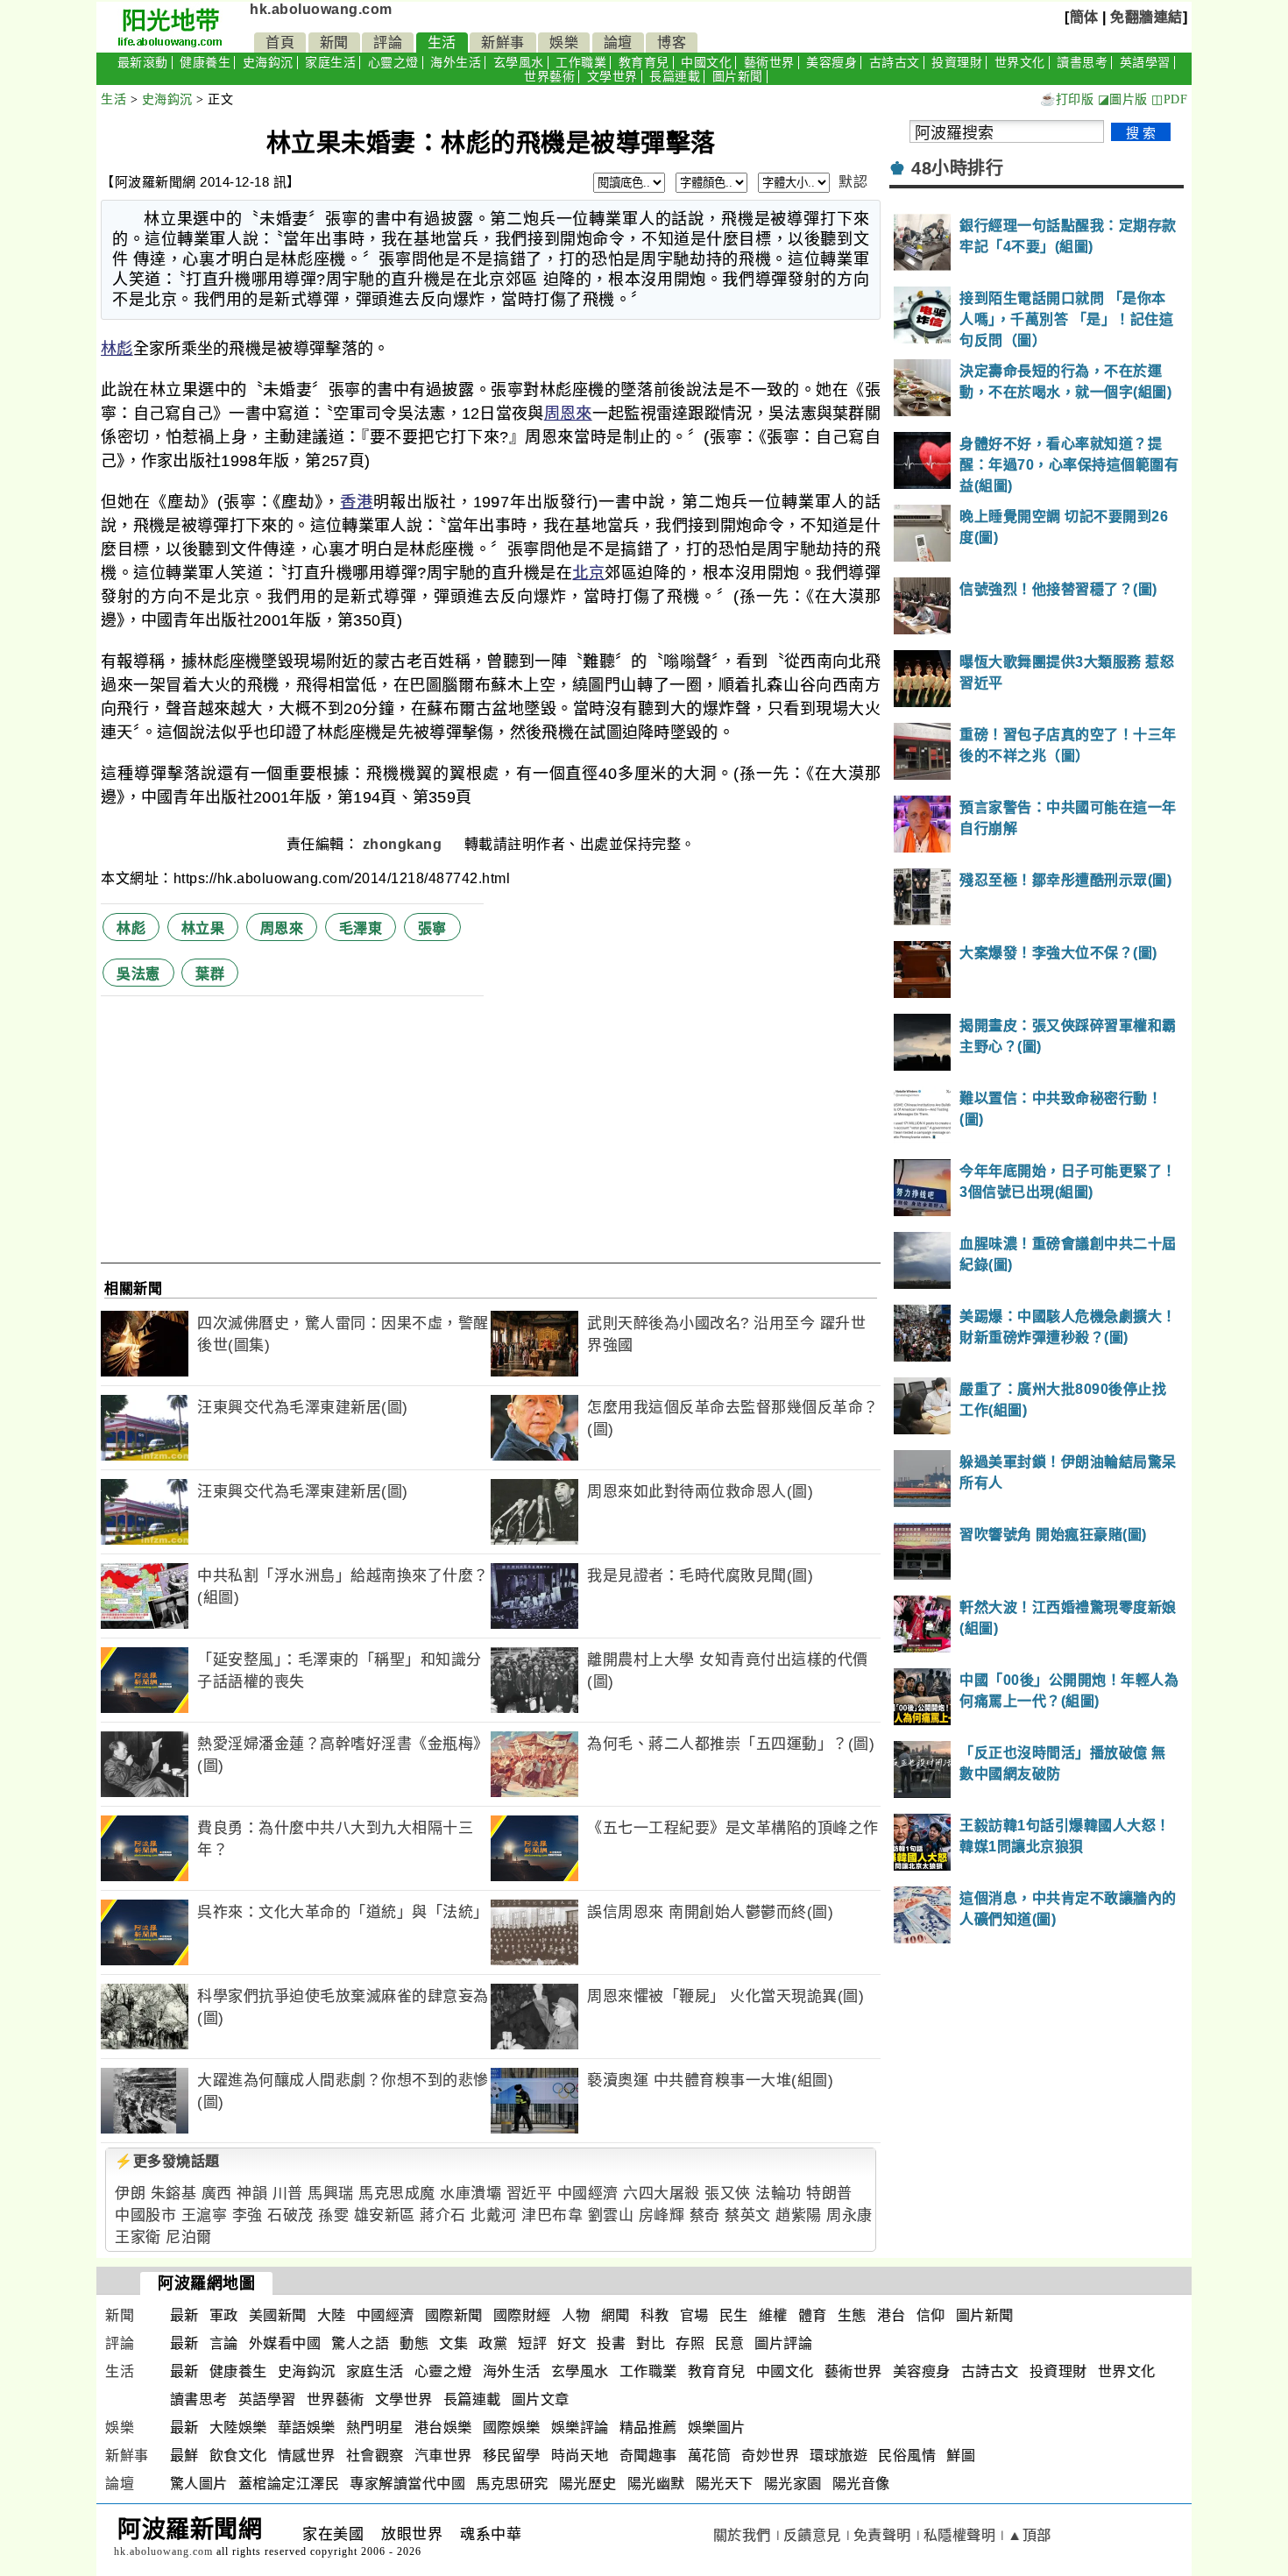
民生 (734, 2315)
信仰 (931, 2315)
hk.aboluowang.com (321, 9)
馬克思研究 (512, 2484)
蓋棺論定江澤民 (289, 2484)
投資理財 (957, 63)
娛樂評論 (580, 2427)
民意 (729, 2343)
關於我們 (742, 2535)
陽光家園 (793, 2484)
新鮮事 (503, 42)
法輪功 (778, 2194)
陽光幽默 (656, 2484)
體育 (813, 2315)
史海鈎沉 (268, 63)
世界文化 (1020, 63)
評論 (388, 42)
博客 (672, 42)
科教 (655, 2315)
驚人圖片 (199, 2484)
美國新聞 (278, 2315)
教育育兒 (644, 63)
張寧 (432, 928)
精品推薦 (648, 2427)
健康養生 (205, 63)
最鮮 (184, 2456)
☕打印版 (1067, 99)
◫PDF (1169, 99)
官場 (694, 2315)
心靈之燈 (393, 63)
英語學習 (1145, 63)
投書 (611, 2343)
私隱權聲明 (960, 2535)
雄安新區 (385, 2215)
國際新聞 (454, 2315)
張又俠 (728, 2194)
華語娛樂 (307, 2427)
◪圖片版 (1123, 99)
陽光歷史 (588, 2484)
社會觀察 (375, 2456)
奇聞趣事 (648, 2456)
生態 (852, 2315)
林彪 (117, 349)
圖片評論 (783, 2343)
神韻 (252, 2194)
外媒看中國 (285, 2343)
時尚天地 (580, 2456)
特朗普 (829, 2194)
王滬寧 (205, 2215)
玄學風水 (519, 63)
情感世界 (307, 2456)
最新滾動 (143, 63)
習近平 (530, 2194)
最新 (184, 2315)
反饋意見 (812, 2535)
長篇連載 (675, 77)
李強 (248, 2215)
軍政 (224, 2315)
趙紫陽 (799, 2215)
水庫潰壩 (471, 2194)
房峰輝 (662, 2215)
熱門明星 (375, 2427)
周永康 (849, 2215)
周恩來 (568, 414)
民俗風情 (907, 2456)
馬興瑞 (331, 2194)
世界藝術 (549, 77)
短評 (532, 2343)
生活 (442, 42)
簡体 (1084, 17)
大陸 (332, 2315)
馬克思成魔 (397, 2194)
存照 (690, 2343)
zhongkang (404, 844)
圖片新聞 (738, 77)
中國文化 (706, 63)
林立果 (203, 928)
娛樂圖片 (717, 2427)
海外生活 (456, 63)
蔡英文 (748, 2215)
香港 (357, 502)
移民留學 (512, 2456)
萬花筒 (710, 2456)
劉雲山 (611, 2215)
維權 (773, 2315)
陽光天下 (725, 2484)
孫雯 (333, 2215)
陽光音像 (861, 2484)
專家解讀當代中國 (407, 2484)
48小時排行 (957, 168)
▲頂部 (1030, 2535)
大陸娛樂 (238, 2427)
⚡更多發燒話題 (167, 2161)
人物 (576, 2315)
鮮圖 (961, 2456)
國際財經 (522, 2315)
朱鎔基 (174, 2194)
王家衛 (138, 2237)
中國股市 (145, 2215)
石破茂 (290, 2215)
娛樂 (564, 42)
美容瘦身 (832, 63)
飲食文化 (238, 2456)
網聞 (616, 2315)
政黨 (493, 2343)
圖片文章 (541, 2399)
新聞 (334, 42)
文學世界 (612, 77)
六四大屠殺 (662, 2194)
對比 (651, 2343)
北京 (588, 573)
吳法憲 (138, 974)
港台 (892, 2315)
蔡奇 (705, 2215)
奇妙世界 (770, 2456)
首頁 (280, 42)
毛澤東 (361, 928)
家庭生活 (330, 63)
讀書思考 (1082, 63)
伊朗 (130, 2194)
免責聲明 (882, 2535)
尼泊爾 (189, 2237)
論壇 (618, 42)
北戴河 (494, 2215)
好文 (572, 2343)
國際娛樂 (512, 2427)
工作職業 (581, 63)
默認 (853, 182)
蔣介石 (443, 2215)
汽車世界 (443, 2456)
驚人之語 (360, 2343)
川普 (288, 2194)
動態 (414, 2343)
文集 (453, 2343)
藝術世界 (769, 63)
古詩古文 (895, 63)
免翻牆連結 (1146, 17)
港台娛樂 (443, 2427)
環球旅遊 (839, 2456)
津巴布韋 (552, 2215)
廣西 (217, 2194)
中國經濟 (588, 2194)
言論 (224, 2343)
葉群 (210, 974)
